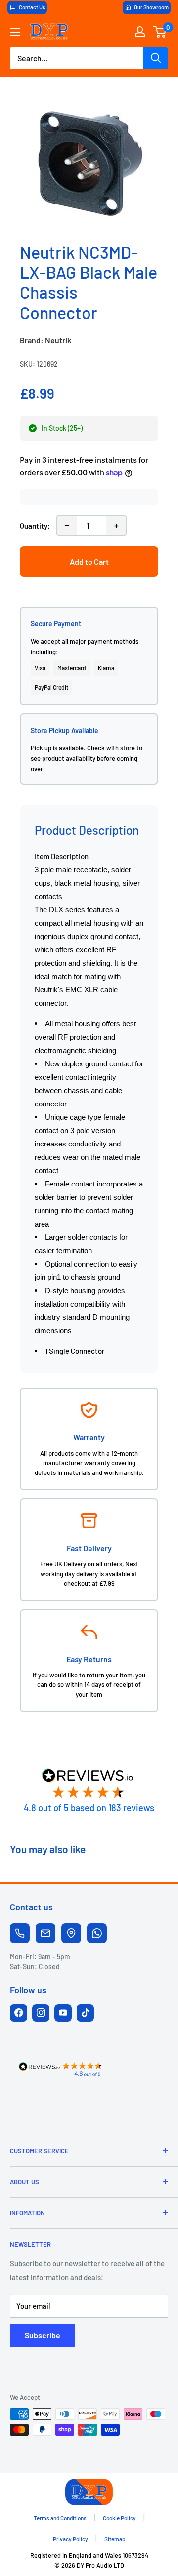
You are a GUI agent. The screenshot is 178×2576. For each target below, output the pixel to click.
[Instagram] (41, 2013)
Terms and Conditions (60, 2518)
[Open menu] (15, 32)
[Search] (156, 58)
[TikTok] (85, 2013)
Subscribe (43, 2335)
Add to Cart (89, 561)
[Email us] (45, 1933)
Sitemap (115, 2539)
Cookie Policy (119, 2518)
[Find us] (71, 1933)
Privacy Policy (70, 2539)
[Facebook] (19, 2013)
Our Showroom (151, 7)
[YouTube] (63, 2013)
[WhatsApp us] (97, 1933)
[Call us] (20, 1933)
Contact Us (32, 7)
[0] (160, 32)
